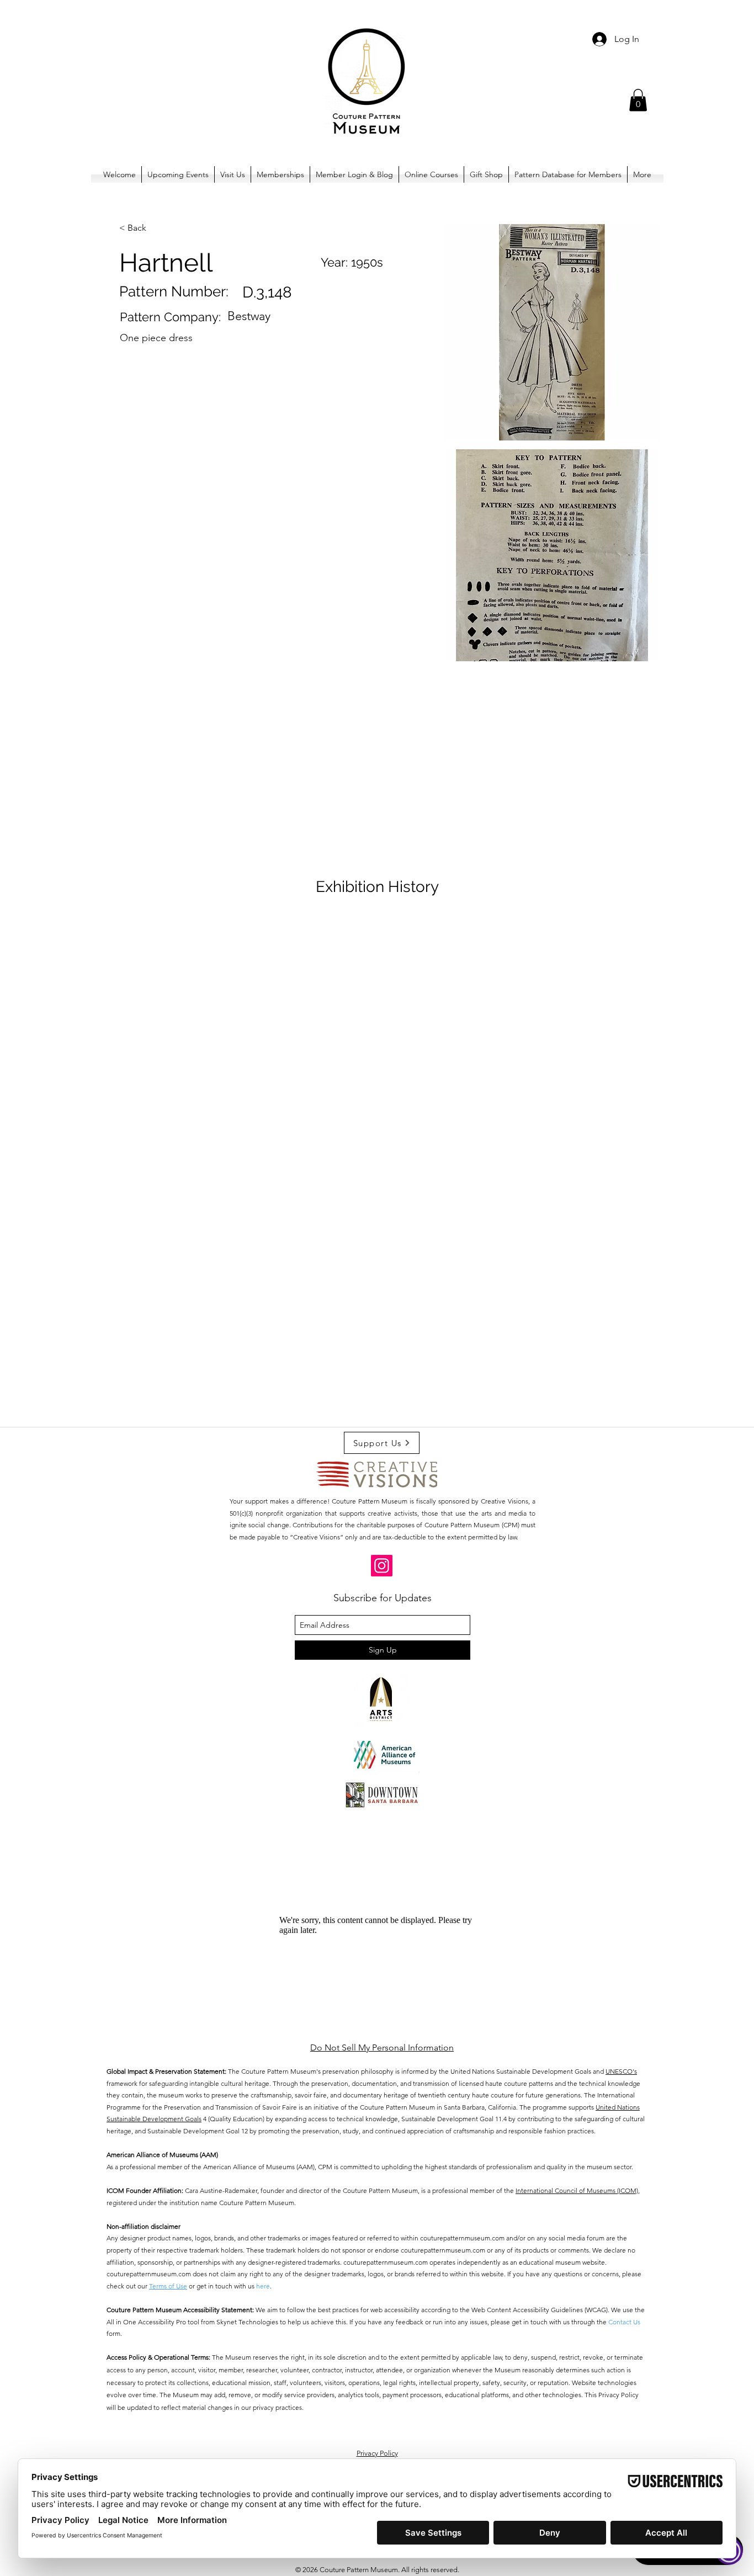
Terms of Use (168, 2286)
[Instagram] (382, 1566)
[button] (638, 100)
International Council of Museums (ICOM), (578, 2190)
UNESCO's (621, 2071)
